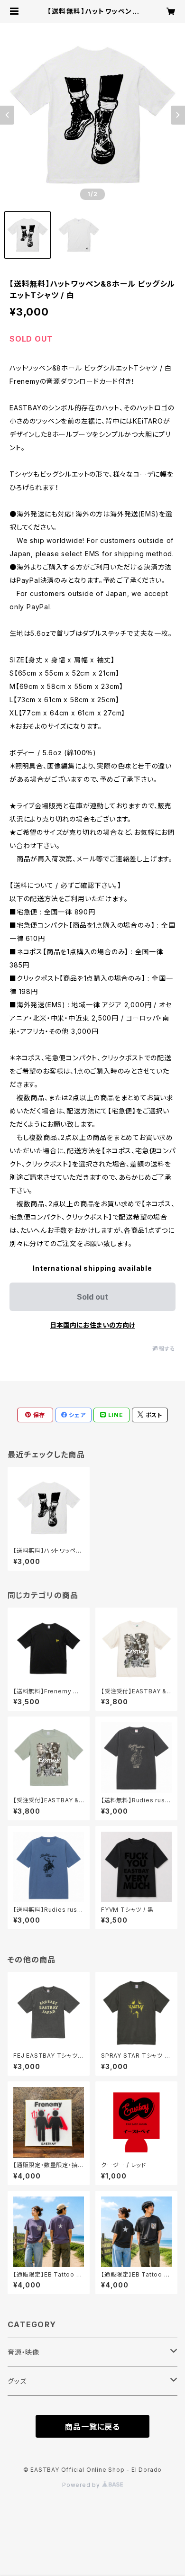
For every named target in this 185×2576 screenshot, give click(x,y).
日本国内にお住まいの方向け (92, 1325)
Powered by (82, 2485)
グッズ (17, 2381)
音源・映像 (23, 2352)
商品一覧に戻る (92, 2427)
